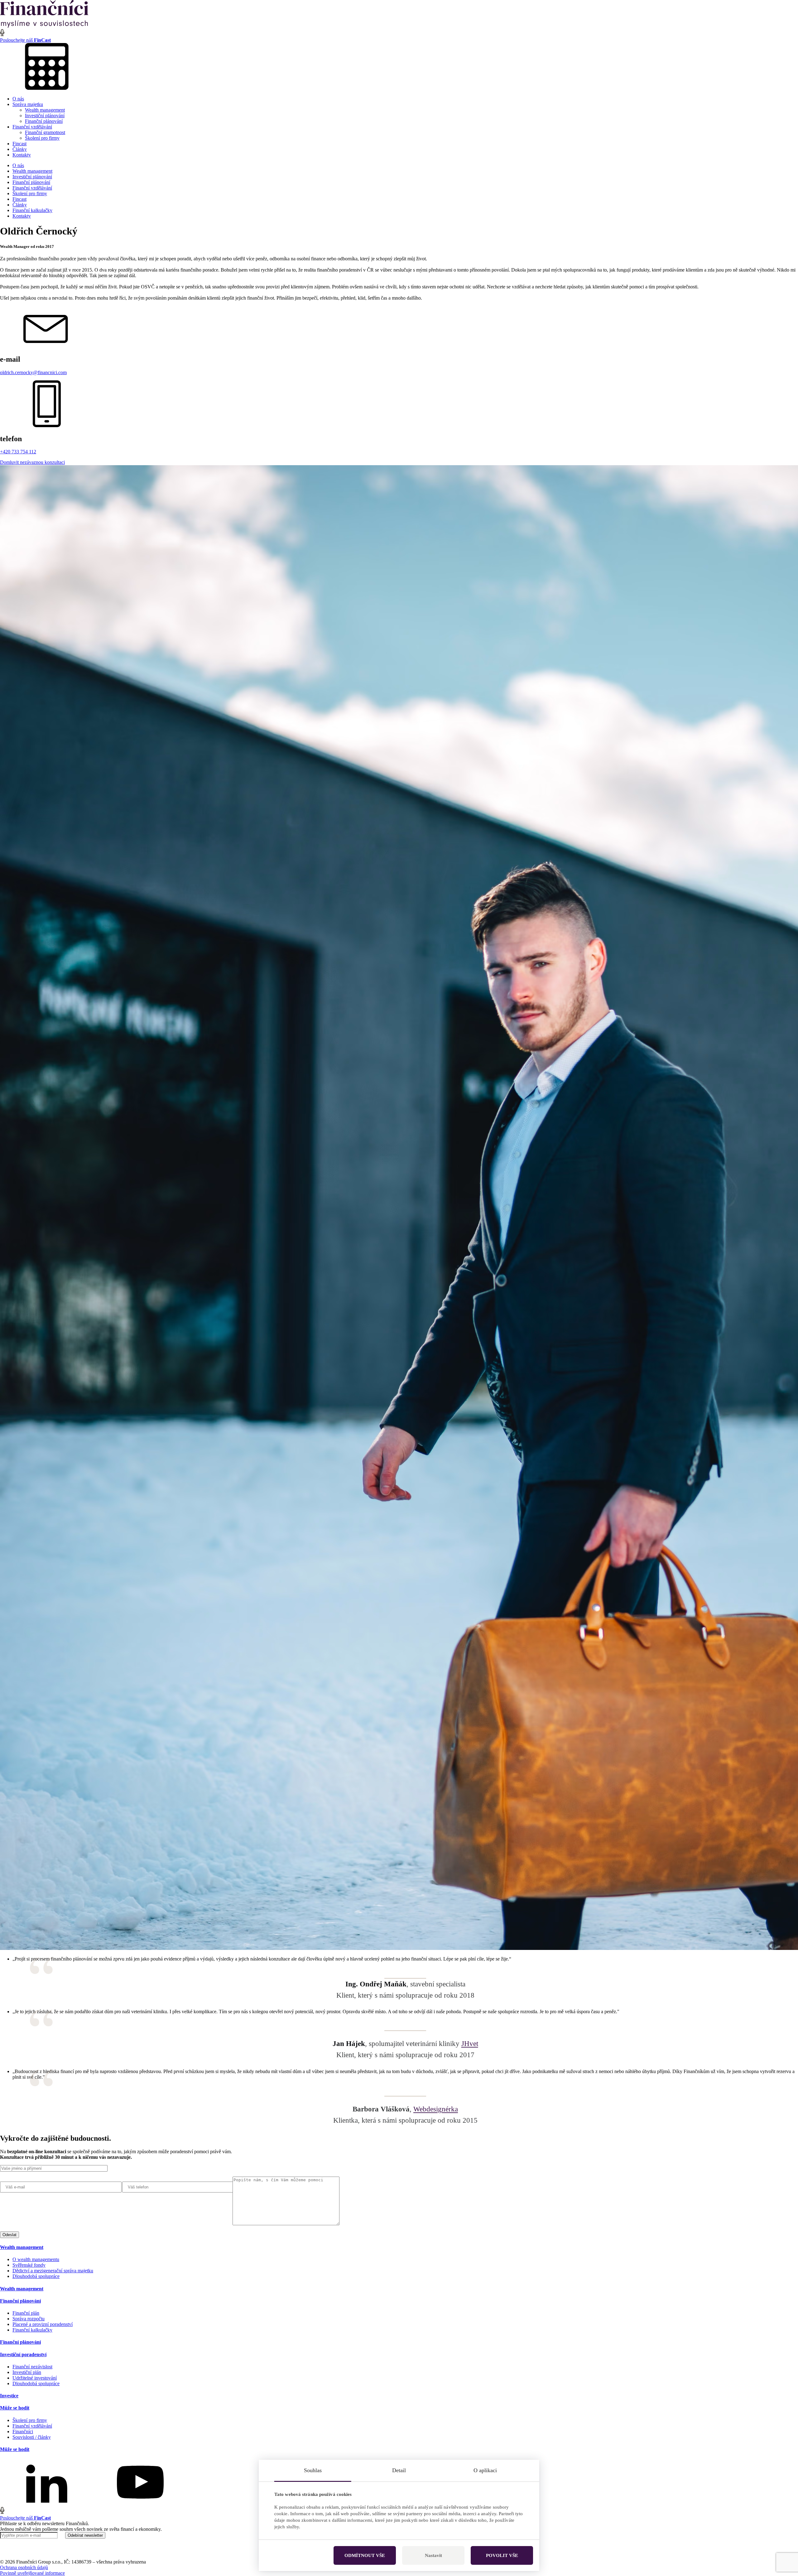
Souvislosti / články (32, 2437)
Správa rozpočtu (29, 2319)
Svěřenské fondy (29, 2265)
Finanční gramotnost (45, 132)
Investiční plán (27, 2372)
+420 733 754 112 (18, 452)
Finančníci (23, 2431)
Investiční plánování (45, 116)
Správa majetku (28, 104)
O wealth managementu (36, 2259)
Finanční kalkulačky (32, 210)
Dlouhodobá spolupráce (36, 2276)
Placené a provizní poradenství (43, 2324)
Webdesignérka (436, 2109)
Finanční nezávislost (32, 2367)
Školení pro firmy (42, 138)
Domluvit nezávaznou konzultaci (32, 462)
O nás (18, 99)
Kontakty (22, 155)
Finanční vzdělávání (32, 127)
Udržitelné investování (35, 2378)
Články (20, 149)
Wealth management (45, 110)
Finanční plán (26, 2313)
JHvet (470, 2043)
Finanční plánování (44, 121)
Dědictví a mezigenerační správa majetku (53, 2271)
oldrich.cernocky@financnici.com (33, 372)
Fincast (19, 144)
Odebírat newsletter (85, 2535)
